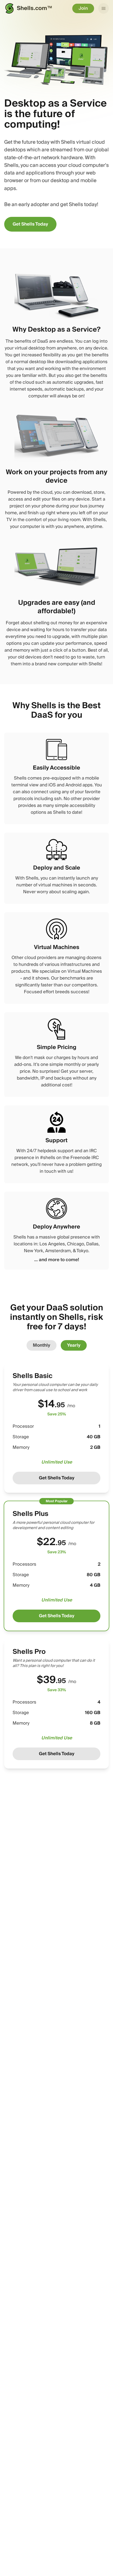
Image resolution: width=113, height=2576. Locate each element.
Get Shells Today (30, 224)
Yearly (74, 1345)
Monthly (42, 1345)
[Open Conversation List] (104, 8)
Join (83, 8)
